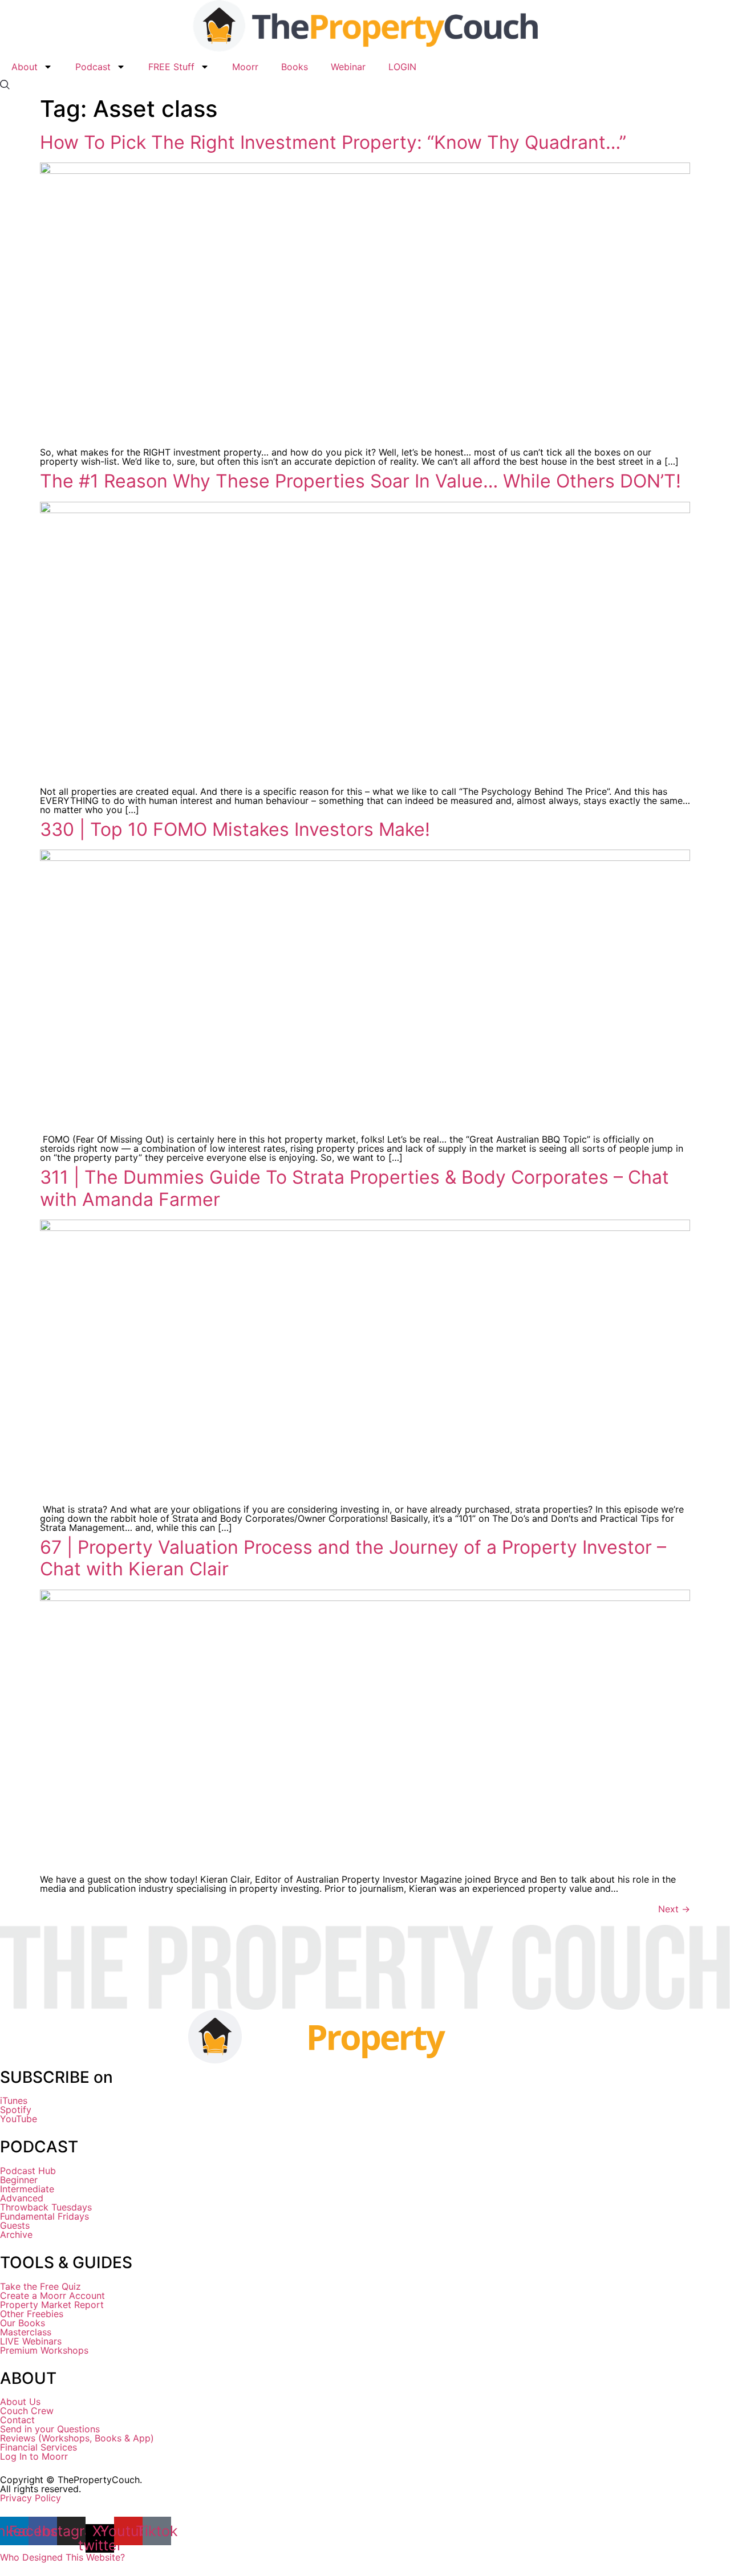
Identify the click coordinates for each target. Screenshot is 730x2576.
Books (295, 67)
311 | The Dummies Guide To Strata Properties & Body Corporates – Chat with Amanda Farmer (354, 1188)
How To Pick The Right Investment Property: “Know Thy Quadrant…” (333, 142)
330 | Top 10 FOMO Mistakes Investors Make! (235, 829)
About (25, 67)
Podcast (93, 67)
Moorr (245, 67)
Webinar (348, 67)
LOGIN (402, 67)
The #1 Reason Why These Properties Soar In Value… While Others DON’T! (360, 481)
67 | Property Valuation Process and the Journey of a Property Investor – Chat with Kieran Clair (353, 1558)
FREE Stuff (171, 67)
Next (674, 1909)
